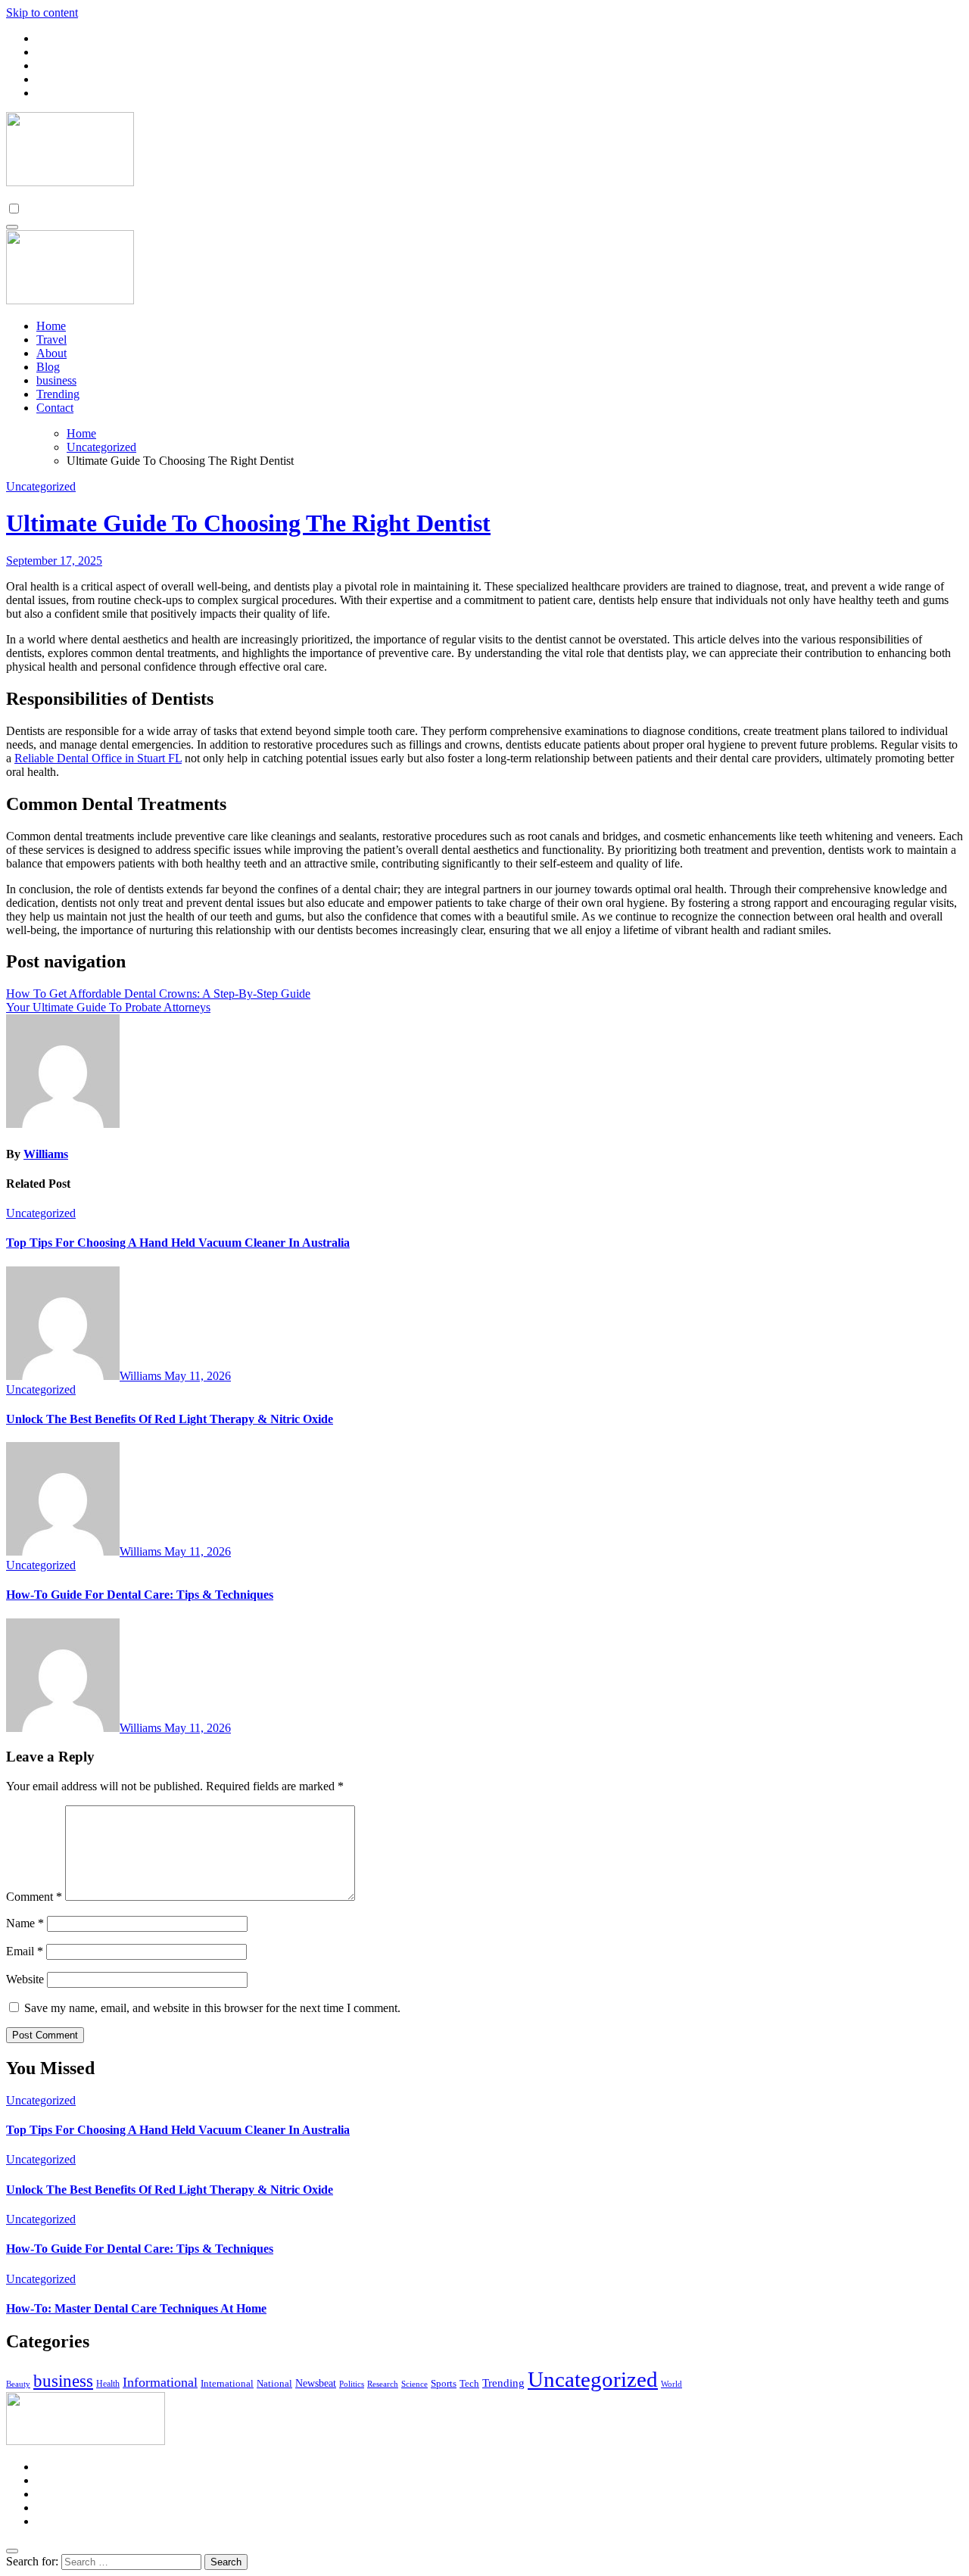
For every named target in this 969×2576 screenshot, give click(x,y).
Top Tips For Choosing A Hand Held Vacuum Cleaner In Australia (178, 1243)
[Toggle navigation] (12, 227)
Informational (160, 2382)
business (56, 380)
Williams (46, 1154)
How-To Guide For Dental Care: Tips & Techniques (140, 1595)
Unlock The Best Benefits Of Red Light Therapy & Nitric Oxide (170, 1419)
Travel (51, 340)
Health (108, 2384)
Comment (34, 1897)
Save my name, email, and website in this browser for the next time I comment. (212, 2008)
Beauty (18, 2384)
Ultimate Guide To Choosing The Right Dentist (248, 523)
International (227, 2383)
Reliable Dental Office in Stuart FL (98, 758)
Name (25, 1923)
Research (383, 2384)
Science (414, 2384)
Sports (444, 2383)
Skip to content (42, 12)
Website (25, 1979)
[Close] (12, 2551)
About (51, 353)
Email (25, 1951)
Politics (352, 2384)
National (274, 2383)
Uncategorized (41, 486)
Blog (48, 367)
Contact (55, 408)
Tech (469, 2383)
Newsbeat (316, 2383)
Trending (58, 394)
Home (51, 326)
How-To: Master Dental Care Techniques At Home (136, 2308)
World (671, 2384)
